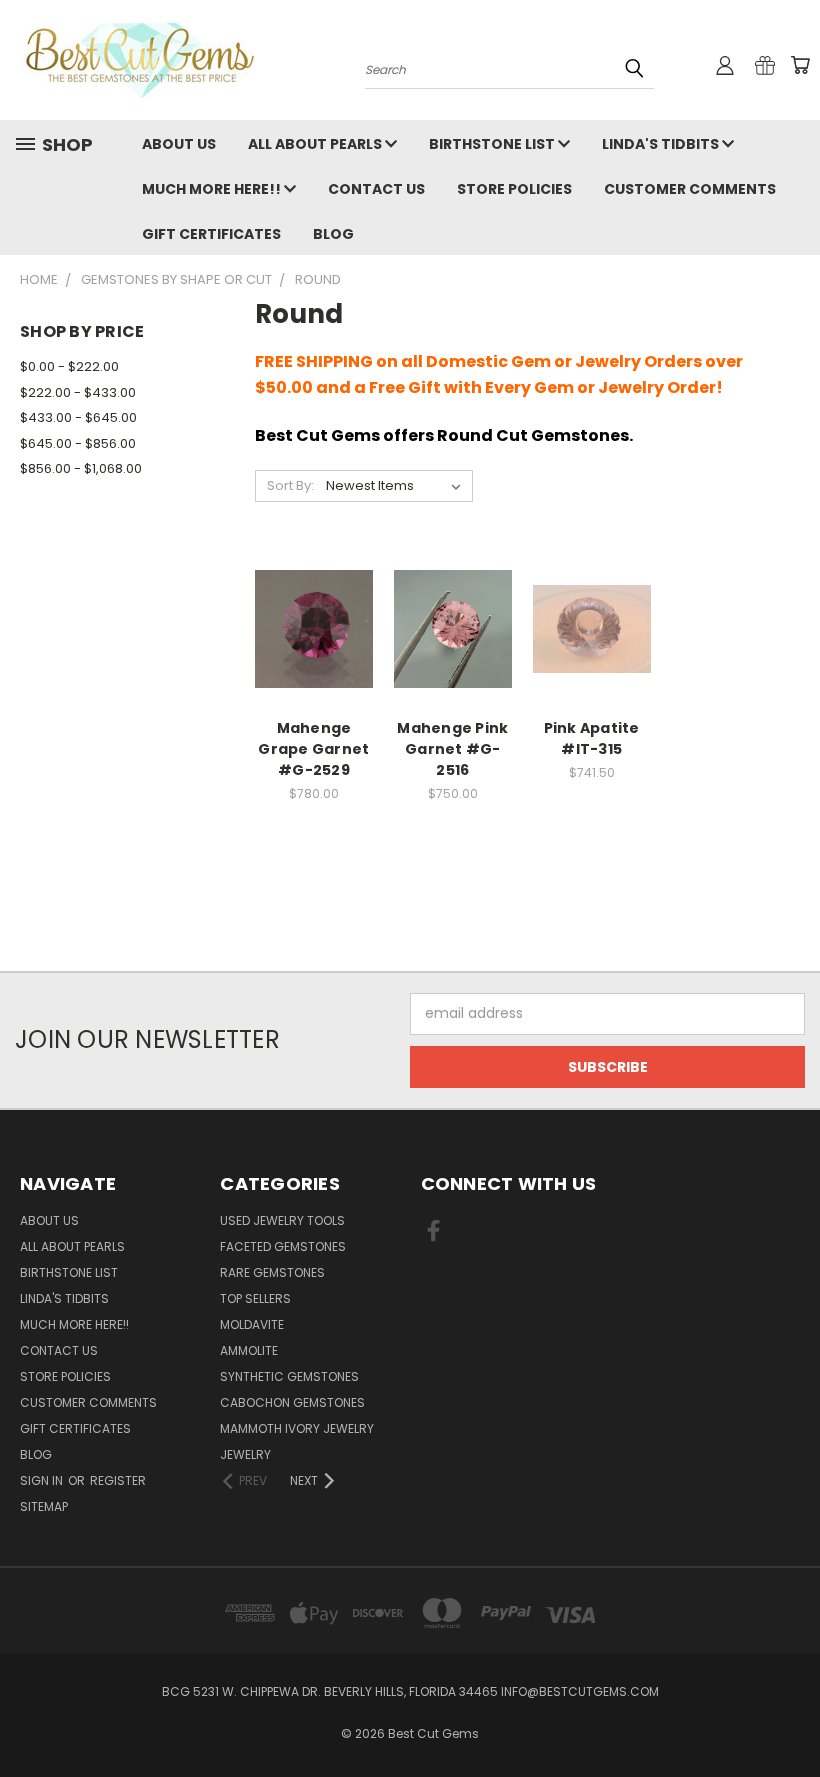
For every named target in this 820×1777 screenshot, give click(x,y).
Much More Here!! (213, 189)
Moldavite (252, 1324)
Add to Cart (313, 645)
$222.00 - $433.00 (78, 392)
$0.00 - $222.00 (69, 366)
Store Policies (514, 189)
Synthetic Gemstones (289, 1376)
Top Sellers (255, 1298)
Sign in (43, 1480)
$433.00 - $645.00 (78, 417)
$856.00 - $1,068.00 (81, 468)
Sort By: (290, 485)
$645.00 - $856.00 (78, 443)
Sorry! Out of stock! (592, 645)
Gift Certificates (211, 234)
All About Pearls (316, 144)
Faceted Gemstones (283, 1246)
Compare (307, 608)
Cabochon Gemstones (292, 1402)
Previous (789, 1714)
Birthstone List (493, 144)
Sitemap (44, 1506)
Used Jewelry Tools (282, 1220)
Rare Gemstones (272, 1272)
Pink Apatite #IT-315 (592, 738)
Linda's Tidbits (662, 144)
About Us (179, 144)
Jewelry (245, 1454)
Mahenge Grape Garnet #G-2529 (313, 749)
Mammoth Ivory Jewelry (297, 1428)
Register (118, 1480)
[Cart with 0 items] (800, 65)
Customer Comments (690, 189)
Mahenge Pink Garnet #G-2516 (452, 749)
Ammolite (249, 1350)
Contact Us (376, 189)
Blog (333, 234)
